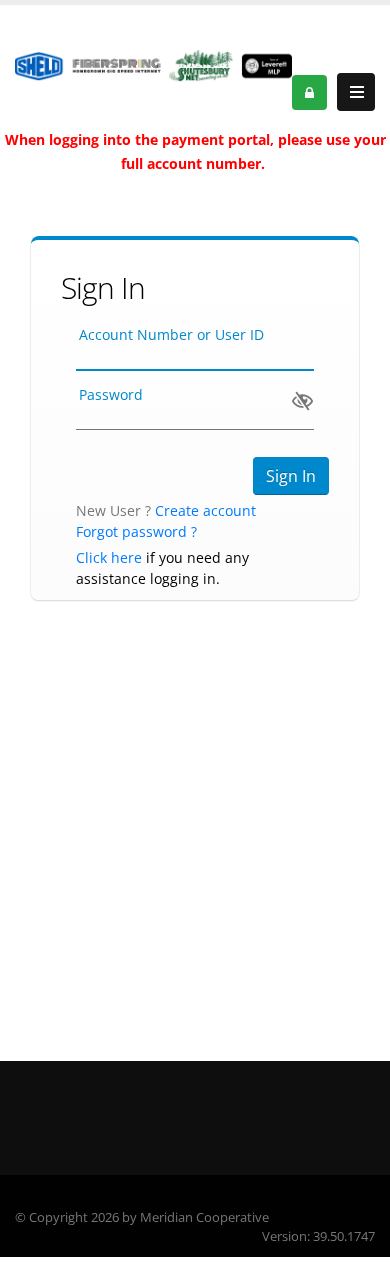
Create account (205, 510)
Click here (109, 557)
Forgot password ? (136, 531)
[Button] (356, 92)
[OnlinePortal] (153, 64)
